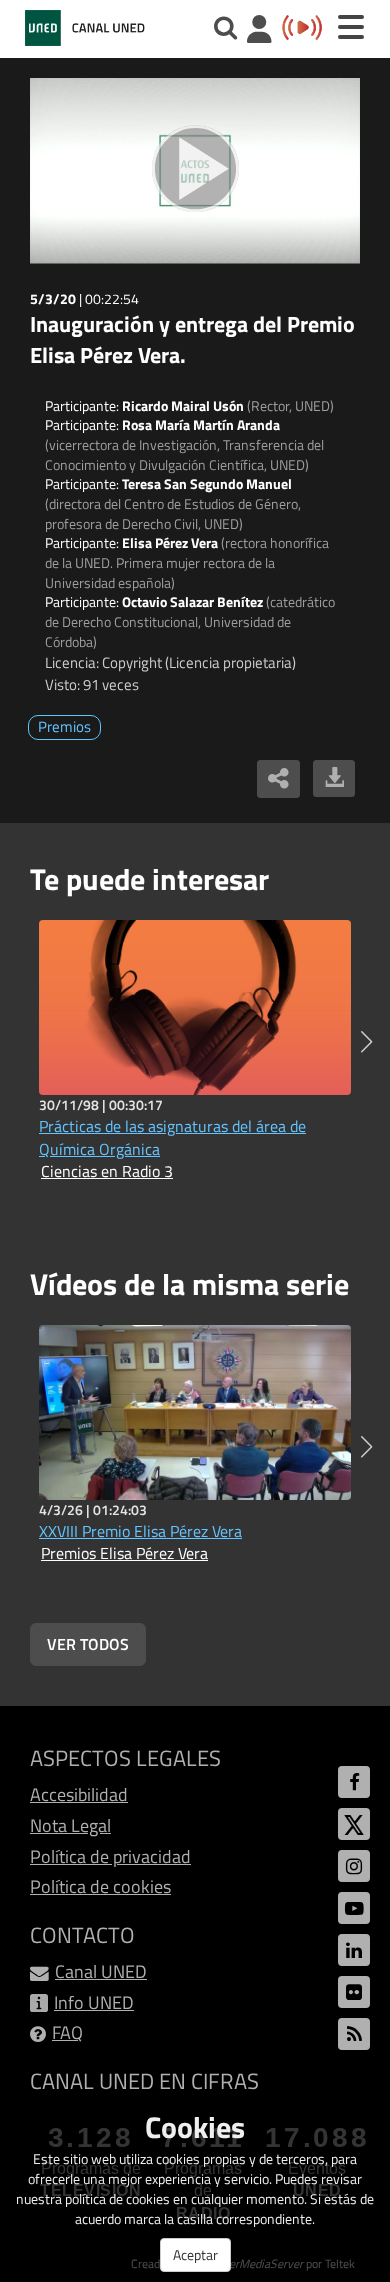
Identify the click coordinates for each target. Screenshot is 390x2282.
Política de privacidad (110, 1856)
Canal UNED (101, 1971)
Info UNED (94, 2002)
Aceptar (195, 2254)
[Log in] (259, 31)
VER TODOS (88, 1644)
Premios (64, 726)
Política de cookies (100, 1886)
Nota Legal (70, 1825)
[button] (366, 1042)
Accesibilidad (79, 1794)
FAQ (67, 2032)
